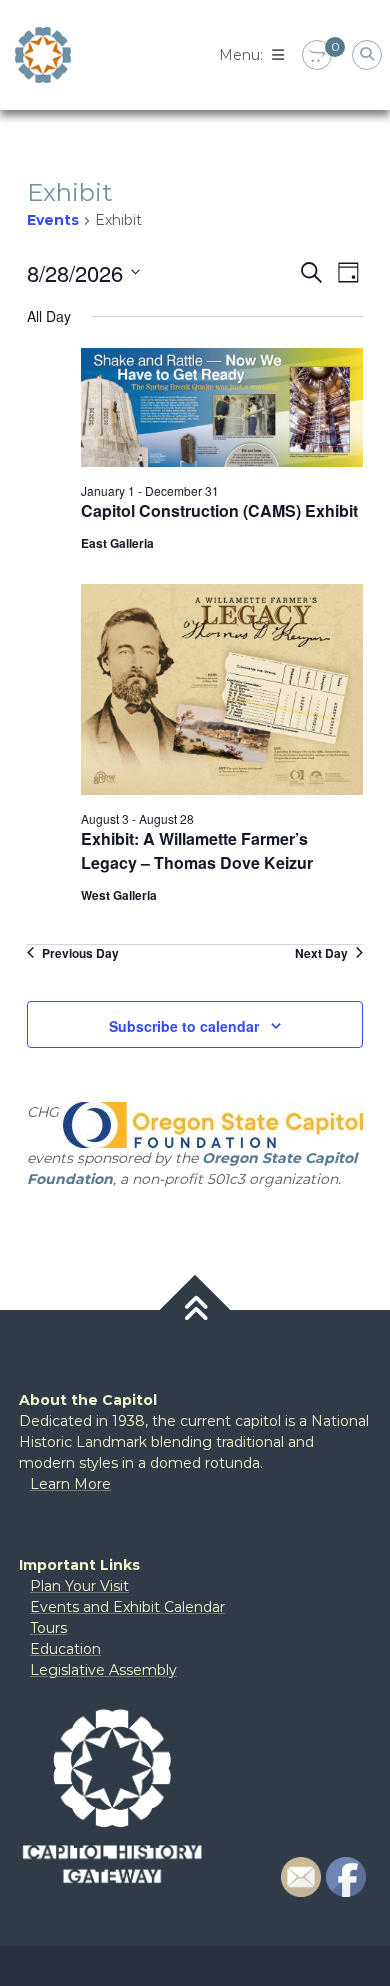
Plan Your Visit (79, 1586)
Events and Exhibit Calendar (127, 1607)
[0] (317, 56)
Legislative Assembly (103, 1670)
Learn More (70, 1484)
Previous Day (80, 953)
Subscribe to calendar (184, 1026)
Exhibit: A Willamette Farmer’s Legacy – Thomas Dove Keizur (197, 850)
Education (65, 1649)
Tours (48, 1628)
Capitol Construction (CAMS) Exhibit (219, 510)
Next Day (321, 953)
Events (53, 220)
